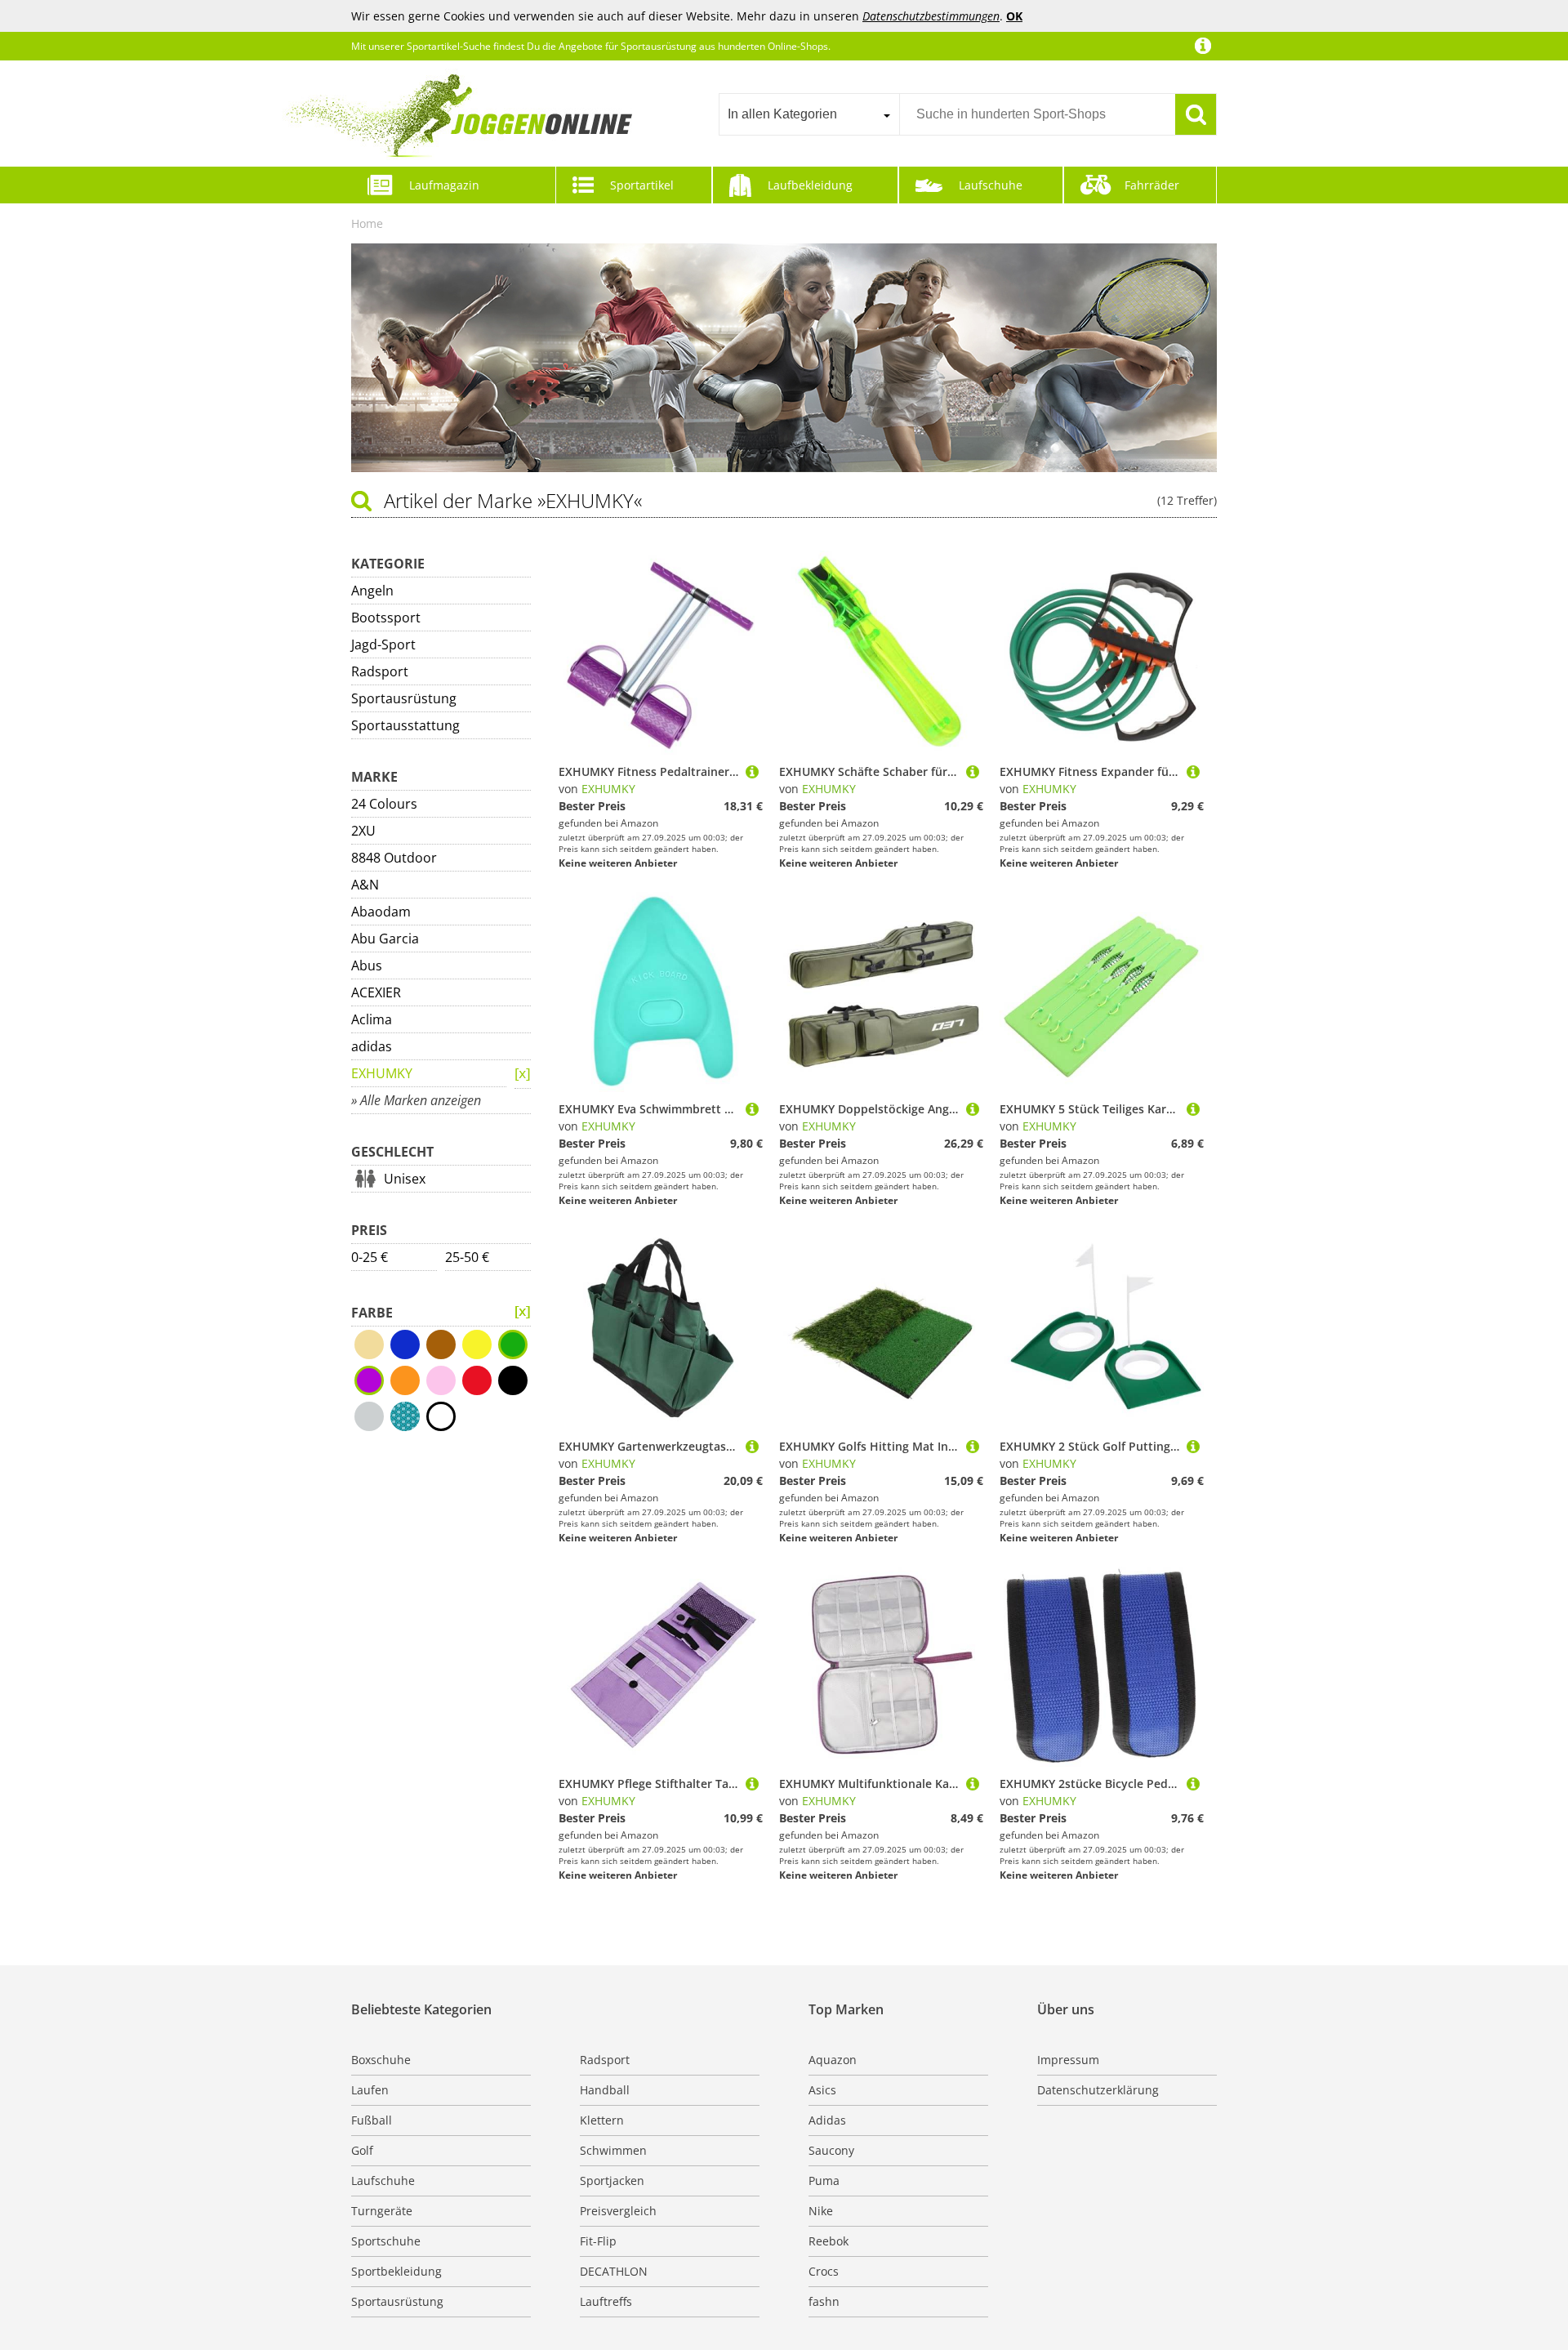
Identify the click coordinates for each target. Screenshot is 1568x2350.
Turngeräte (382, 2211)
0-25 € (370, 1257)
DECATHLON (614, 2271)
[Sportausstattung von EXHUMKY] (523, 1312)
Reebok (829, 2241)
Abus (367, 965)
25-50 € (467, 1257)
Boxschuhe (381, 2060)
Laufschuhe (991, 185)
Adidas (827, 2120)
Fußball (372, 2120)
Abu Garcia (385, 939)
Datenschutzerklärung (1098, 2090)
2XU (363, 831)
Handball (605, 2090)
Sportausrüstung (404, 698)
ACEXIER (376, 992)
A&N (365, 885)
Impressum (1068, 2060)
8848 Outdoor (394, 858)
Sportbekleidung (396, 2271)
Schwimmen (613, 2150)
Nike (821, 2211)
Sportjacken (612, 2181)
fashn (824, 2301)
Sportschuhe (386, 2241)
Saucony (831, 2150)
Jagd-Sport (383, 644)
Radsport (380, 671)
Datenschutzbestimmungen (931, 16)
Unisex (405, 1179)
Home (367, 223)
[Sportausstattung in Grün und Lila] (523, 1075)
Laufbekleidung (810, 185)
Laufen (370, 2090)
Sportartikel (642, 185)
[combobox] (809, 114)
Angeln (372, 591)
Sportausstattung (405, 725)
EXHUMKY (382, 1073)
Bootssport (386, 618)
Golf (362, 2150)
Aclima (372, 1019)
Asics (822, 2090)
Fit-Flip (598, 2241)
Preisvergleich (618, 2211)
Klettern (602, 2120)
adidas (372, 1046)
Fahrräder (1152, 185)
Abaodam (381, 912)
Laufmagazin (444, 185)
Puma (824, 2181)
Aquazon (833, 2060)
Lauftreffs (606, 2301)
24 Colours (384, 804)
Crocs (824, 2271)
